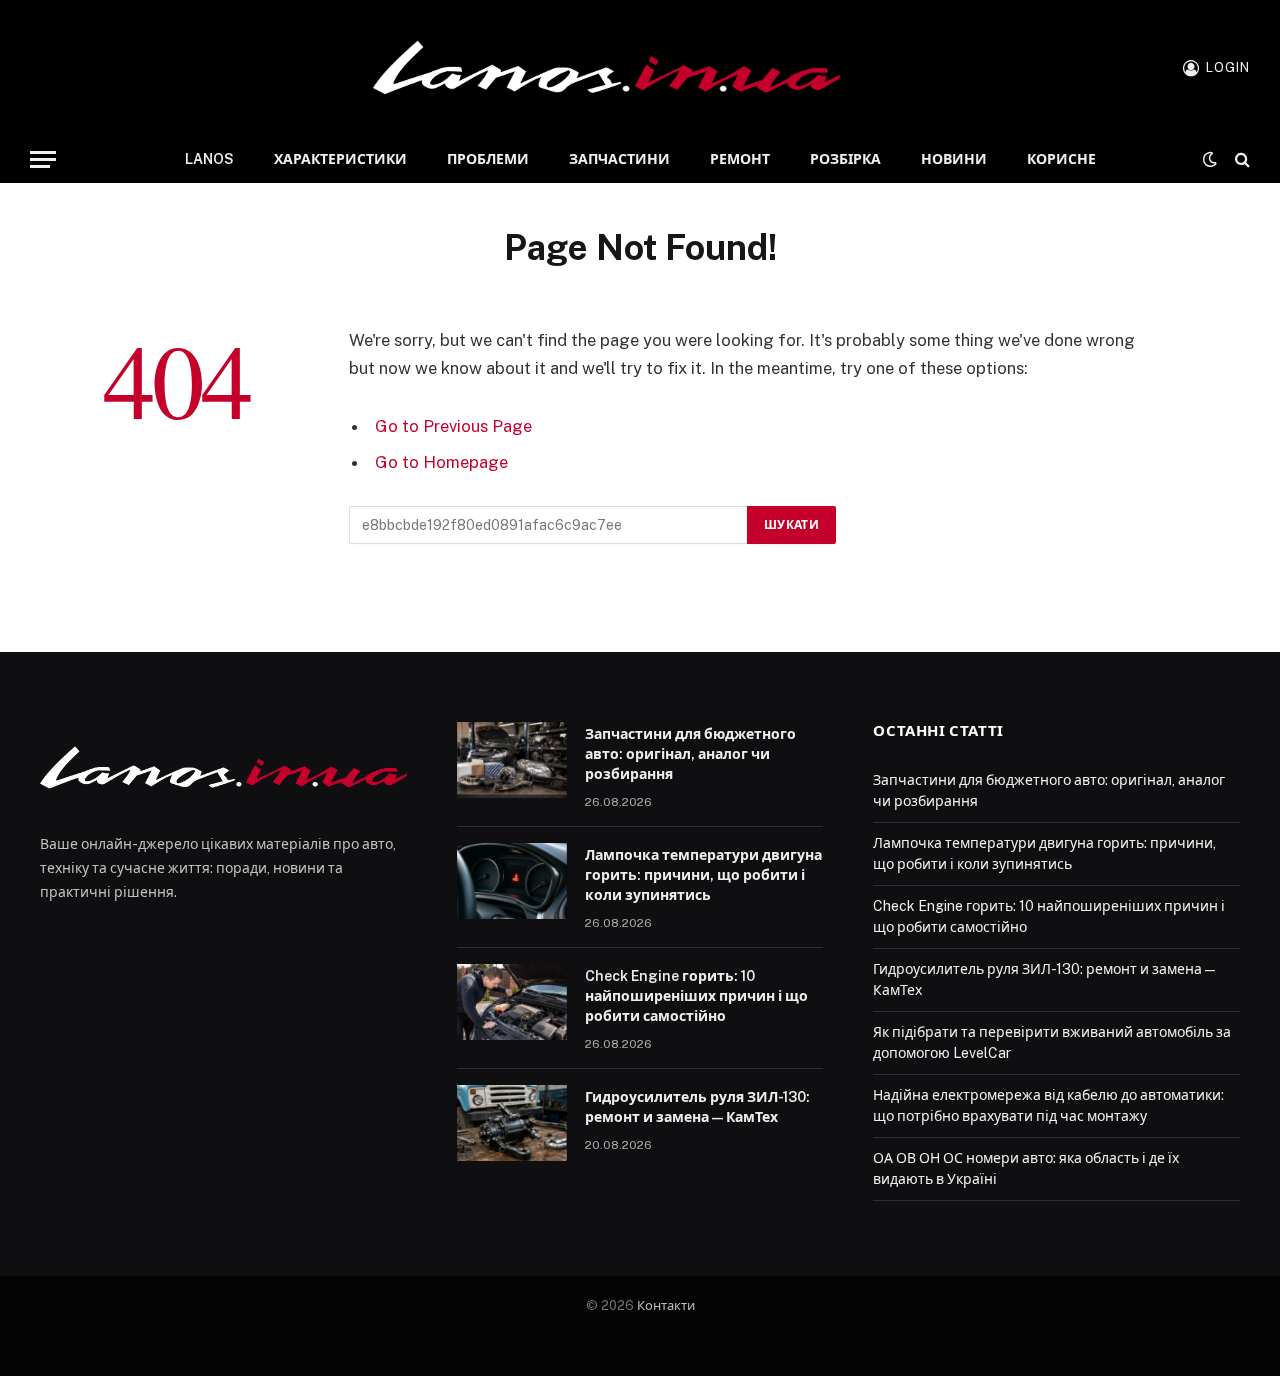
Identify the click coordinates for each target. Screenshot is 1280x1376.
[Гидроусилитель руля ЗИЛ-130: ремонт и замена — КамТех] (512, 1123)
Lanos (209, 159)
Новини (954, 159)
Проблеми (488, 159)
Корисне (1061, 159)
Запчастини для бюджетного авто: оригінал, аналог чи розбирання (690, 754)
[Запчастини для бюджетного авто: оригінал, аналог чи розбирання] (512, 760)
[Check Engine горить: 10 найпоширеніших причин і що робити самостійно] (512, 1002)
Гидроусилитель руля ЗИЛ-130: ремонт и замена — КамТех (697, 1107)
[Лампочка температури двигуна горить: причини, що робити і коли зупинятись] (512, 881)
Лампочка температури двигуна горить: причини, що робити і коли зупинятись (703, 875)
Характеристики (340, 159)
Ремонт (740, 159)
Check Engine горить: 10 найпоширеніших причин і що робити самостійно (696, 996)
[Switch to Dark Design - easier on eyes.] (1210, 159)
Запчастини (619, 159)
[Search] (1240, 159)
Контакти (666, 1305)
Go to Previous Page (453, 426)
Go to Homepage (441, 462)
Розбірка (845, 159)
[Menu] (43, 159)
